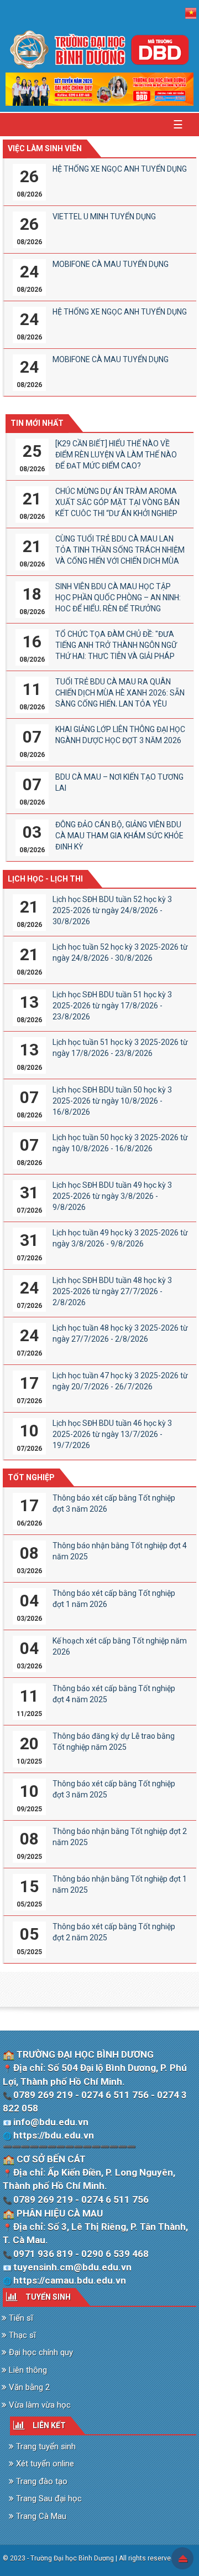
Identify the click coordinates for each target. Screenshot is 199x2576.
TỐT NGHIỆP (31, 1477)
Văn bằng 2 (28, 2387)
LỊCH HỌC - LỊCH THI (45, 879)
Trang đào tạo (41, 2481)
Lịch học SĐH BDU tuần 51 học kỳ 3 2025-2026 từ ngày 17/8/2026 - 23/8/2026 (112, 1006)
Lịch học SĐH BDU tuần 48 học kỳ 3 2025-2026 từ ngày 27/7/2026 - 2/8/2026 (112, 1291)
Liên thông (27, 2370)
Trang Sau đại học (48, 2498)
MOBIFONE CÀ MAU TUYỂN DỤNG (111, 264)
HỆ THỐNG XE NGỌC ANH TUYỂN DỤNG (120, 169)
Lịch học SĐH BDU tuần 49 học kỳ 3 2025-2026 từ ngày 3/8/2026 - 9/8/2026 (112, 1196)
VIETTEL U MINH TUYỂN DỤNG (104, 217)
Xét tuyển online (44, 2464)
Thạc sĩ (21, 2335)
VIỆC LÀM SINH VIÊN (45, 148)
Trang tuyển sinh (45, 2446)
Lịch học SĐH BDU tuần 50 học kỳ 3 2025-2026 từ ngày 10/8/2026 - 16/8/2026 (112, 1101)
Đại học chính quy (40, 2352)
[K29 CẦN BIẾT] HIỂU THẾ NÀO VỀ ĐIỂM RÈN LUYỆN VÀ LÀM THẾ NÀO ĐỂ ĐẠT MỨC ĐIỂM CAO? (116, 455)
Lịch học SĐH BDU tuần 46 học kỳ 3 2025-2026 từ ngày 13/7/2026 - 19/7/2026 (112, 1434)
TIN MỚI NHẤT (37, 423)
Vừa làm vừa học (39, 2405)
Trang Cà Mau (40, 2516)
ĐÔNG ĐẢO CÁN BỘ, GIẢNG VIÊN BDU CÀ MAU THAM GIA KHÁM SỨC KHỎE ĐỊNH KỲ (119, 836)
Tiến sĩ (20, 2318)
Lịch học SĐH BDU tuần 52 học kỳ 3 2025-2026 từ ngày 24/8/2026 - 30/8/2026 (112, 910)
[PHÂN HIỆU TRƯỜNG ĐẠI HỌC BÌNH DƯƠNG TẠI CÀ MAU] (99, 49)
